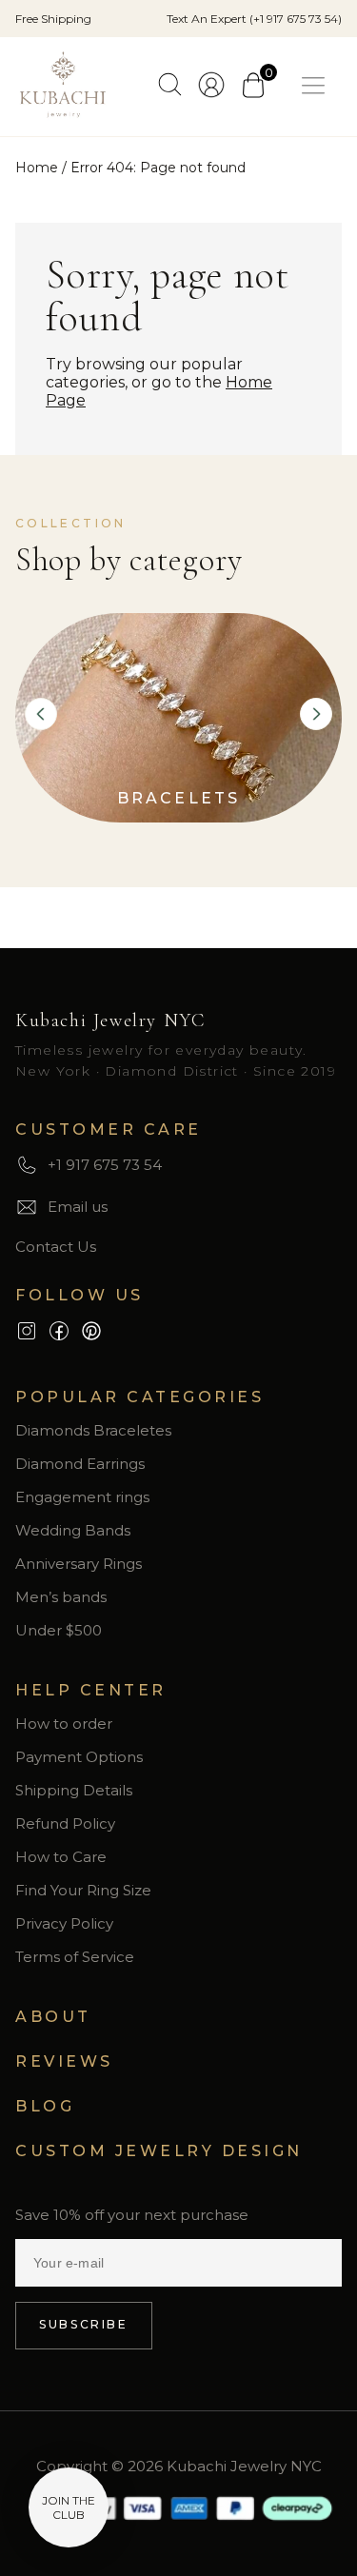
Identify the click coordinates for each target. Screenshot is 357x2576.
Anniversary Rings (79, 1564)
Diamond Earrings (80, 1464)
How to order (64, 1724)
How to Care (61, 1857)
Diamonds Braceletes (93, 1430)
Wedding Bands (73, 1530)
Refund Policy (65, 1823)
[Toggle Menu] (317, 86)
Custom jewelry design (159, 2151)
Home (37, 168)
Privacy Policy (64, 1923)
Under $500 (59, 1630)
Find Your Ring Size (83, 1890)
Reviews (64, 2061)
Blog (45, 2106)
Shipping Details (74, 1790)
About (53, 2017)
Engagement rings (82, 1497)
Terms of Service (75, 1957)
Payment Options (79, 1757)
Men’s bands (61, 1597)
